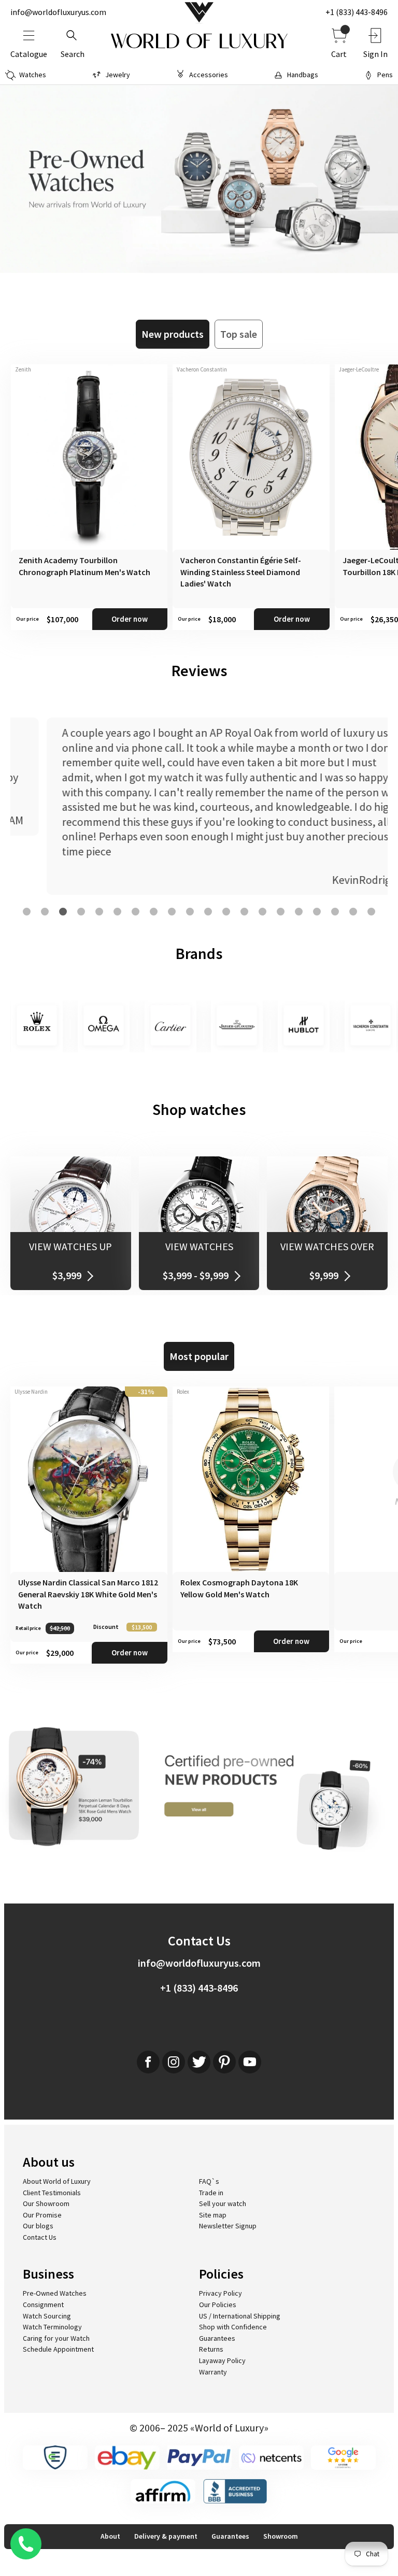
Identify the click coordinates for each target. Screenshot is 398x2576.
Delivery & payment (166, 2536)
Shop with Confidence (233, 2327)
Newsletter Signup (228, 2226)
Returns (211, 2349)
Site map (213, 2215)
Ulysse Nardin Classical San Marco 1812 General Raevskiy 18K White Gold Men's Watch (88, 1594)
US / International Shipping (240, 2316)
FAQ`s (209, 2181)
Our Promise (42, 2215)
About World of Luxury (57, 2181)
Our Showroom (46, 2203)
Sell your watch (223, 2203)
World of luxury (199, 41)
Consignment (43, 2305)
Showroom (281, 2536)
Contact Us (40, 2237)
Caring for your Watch (56, 2338)
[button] (27, 912)
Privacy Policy (221, 2293)
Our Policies (218, 2305)
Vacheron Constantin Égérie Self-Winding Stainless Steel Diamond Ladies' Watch (241, 572)
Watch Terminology (52, 2327)
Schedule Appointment (58, 2349)
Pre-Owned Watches (55, 2293)
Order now (130, 619)
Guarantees (217, 2338)
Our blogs (38, 2226)
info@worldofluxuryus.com (58, 12)
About (110, 2536)
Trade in (211, 2193)
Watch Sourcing (47, 2316)
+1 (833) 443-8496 (357, 12)
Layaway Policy (222, 2360)
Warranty (213, 2372)
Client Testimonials (52, 2193)
